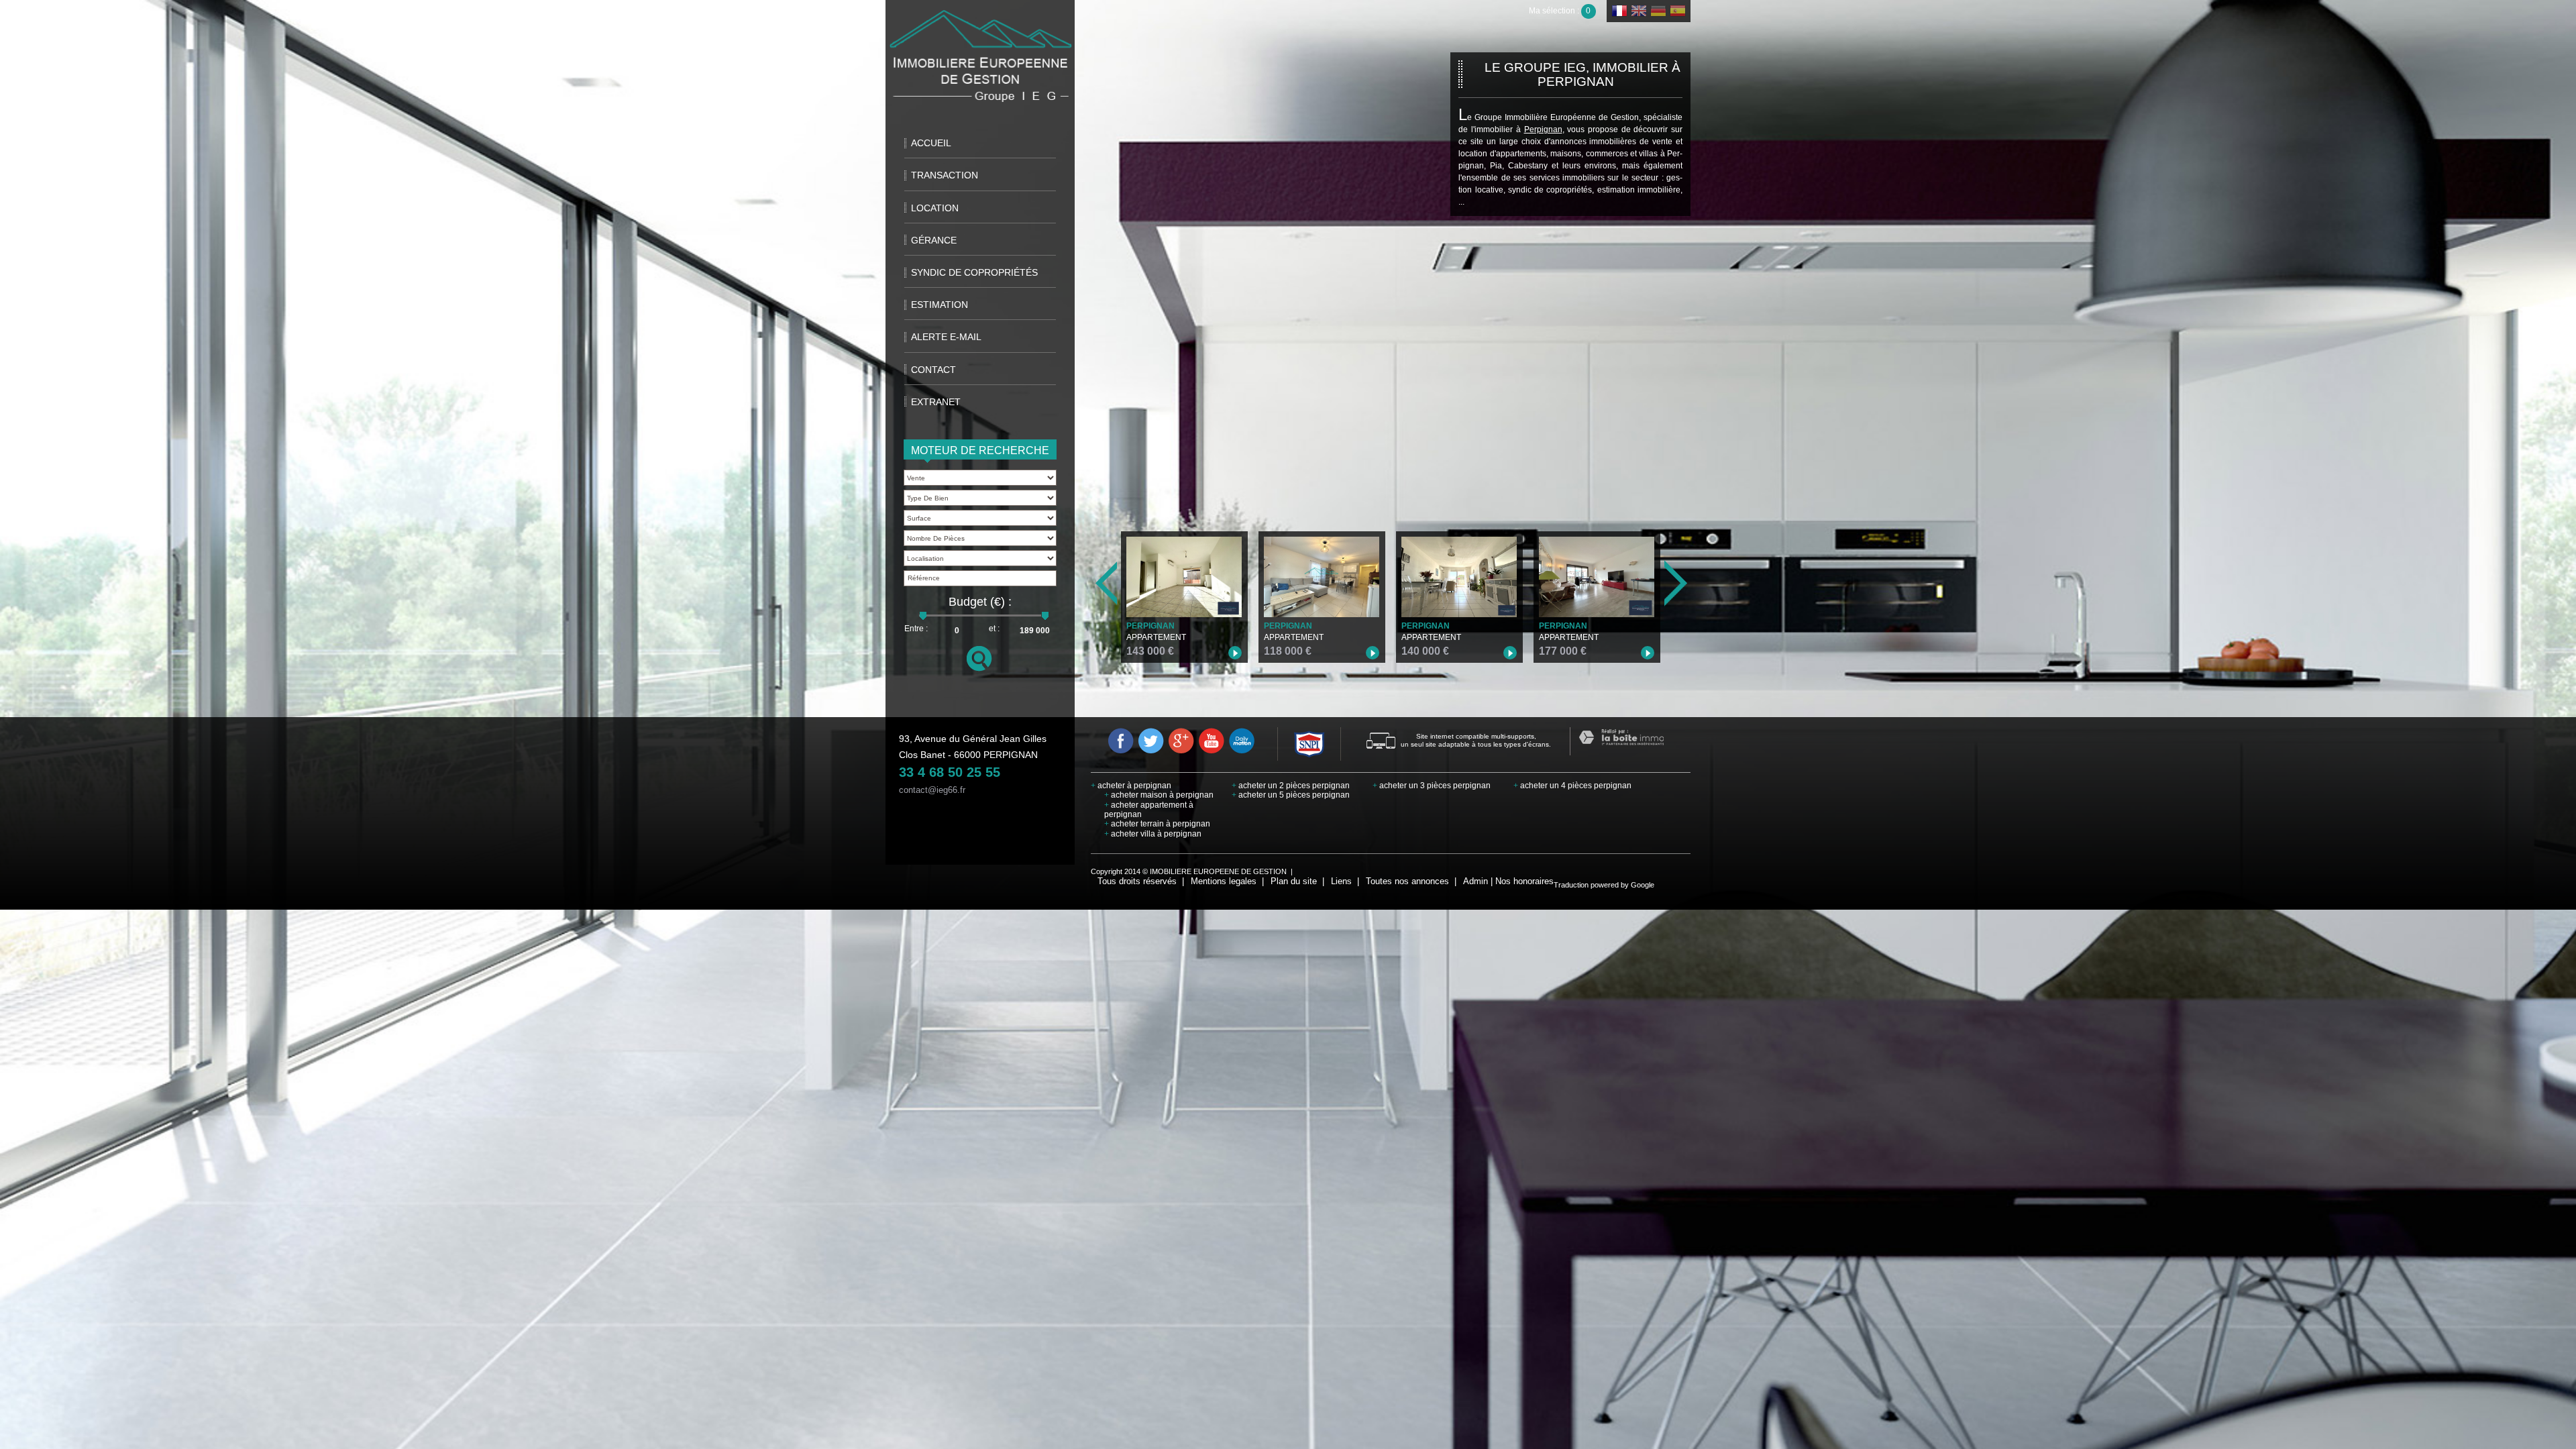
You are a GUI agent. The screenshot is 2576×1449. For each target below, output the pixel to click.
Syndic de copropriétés (974, 272)
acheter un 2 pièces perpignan (1291, 786)
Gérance (934, 240)
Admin (1475, 881)
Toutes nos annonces (1407, 881)
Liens (1341, 881)
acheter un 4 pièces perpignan (1572, 786)
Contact (933, 370)
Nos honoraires (1524, 881)
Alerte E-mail (946, 337)
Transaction (945, 175)
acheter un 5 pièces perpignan (1291, 795)
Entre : (916, 629)
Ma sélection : (1560, 11)
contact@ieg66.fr (932, 790)
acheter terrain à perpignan (1157, 824)
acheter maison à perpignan (1159, 795)
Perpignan (1543, 129)
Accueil (931, 143)
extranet (936, 402)
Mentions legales (1224, 881)
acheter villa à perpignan (1153, 834)
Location (935, 208)
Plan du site (1294, 881)
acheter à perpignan (1131, 786)
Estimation (940, 305)
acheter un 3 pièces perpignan (1432, 786)
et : (994, 629)
